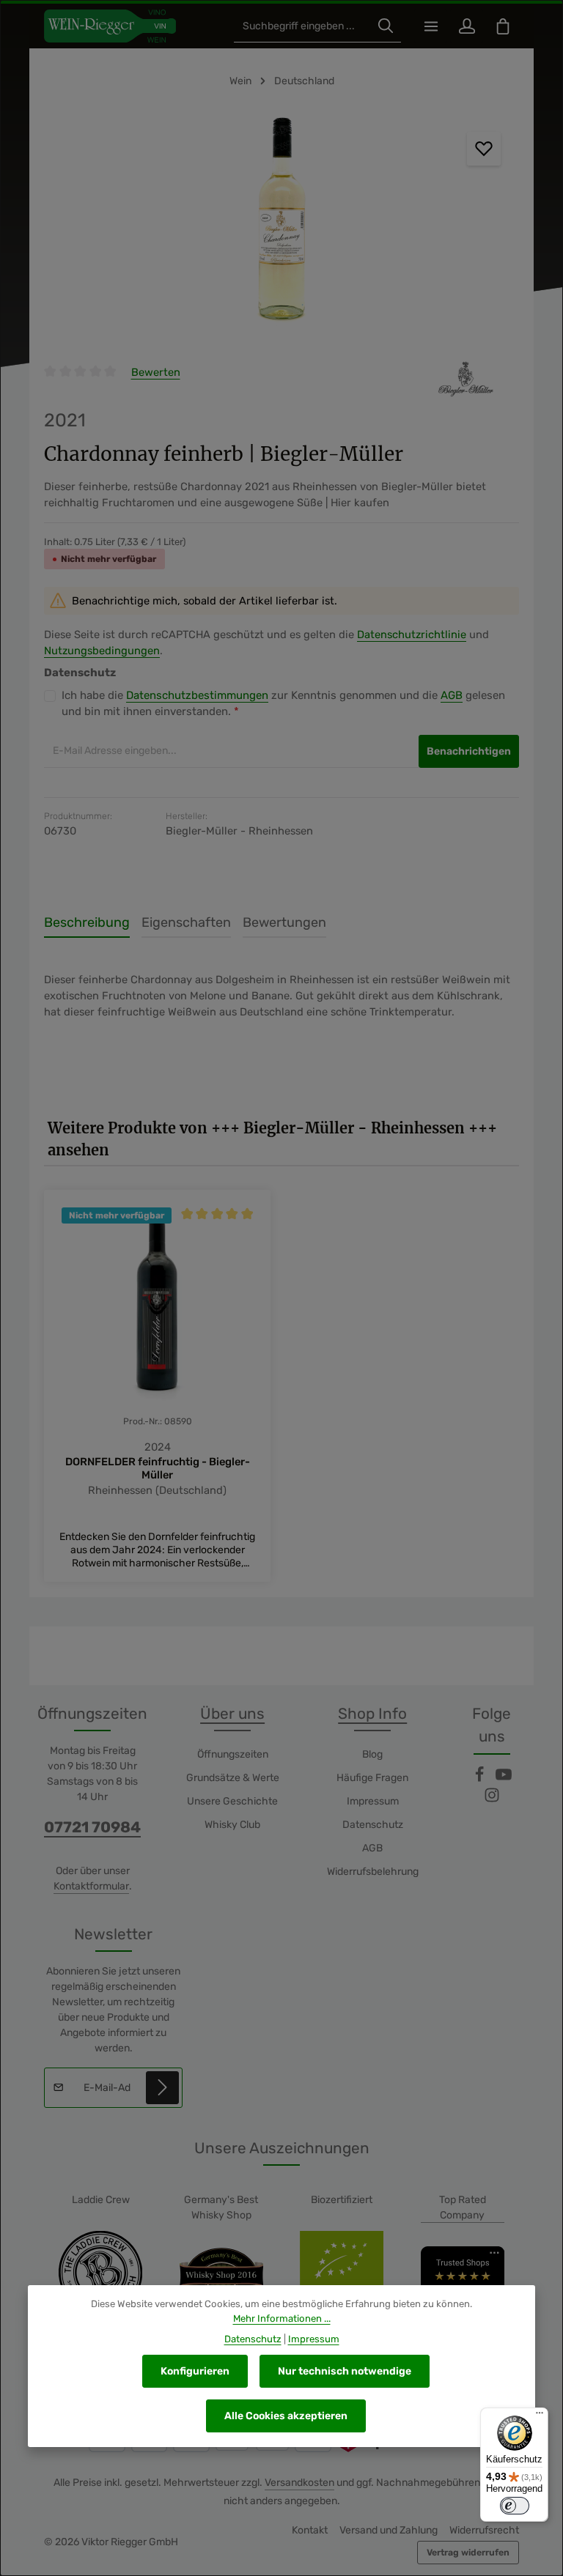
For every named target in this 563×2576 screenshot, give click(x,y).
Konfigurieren (195, 2371)
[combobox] (302, 26)
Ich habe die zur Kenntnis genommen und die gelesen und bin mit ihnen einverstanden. (283, 704)
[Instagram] (492, 1800)
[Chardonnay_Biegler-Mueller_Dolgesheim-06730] (281, 224)
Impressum (373, 1801)
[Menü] (431, 26)
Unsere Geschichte (232, 1801)
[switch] (515, 2506)
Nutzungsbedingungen (102, 651)
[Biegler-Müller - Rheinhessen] (468, 379)
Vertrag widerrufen (468, 2553)
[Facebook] (481, 1779)
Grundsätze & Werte (233, 1778)
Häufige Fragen (372, 1778)
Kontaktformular (91, 1886)
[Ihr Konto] (467, 26)
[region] (281, 224)
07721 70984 (92, 1827)
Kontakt (310, 2530)
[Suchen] (386, 26)
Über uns (232, 1714)
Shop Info (372, 1714)
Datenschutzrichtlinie (412, 634)
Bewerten (156, 372)
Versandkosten (299, 2483)
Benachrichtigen (469, 751)
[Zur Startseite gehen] (110, 26)
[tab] (87, 924)
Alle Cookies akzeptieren (286, 2416)
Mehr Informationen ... (282, 2318)
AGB (452, 695)
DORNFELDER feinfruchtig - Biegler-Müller (158, 1468)
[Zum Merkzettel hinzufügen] (484, 149)
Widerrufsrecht (484, 2530)
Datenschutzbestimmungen (197, 695)
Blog (372, 1754)
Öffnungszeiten (233, 1754)
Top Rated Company (463, 2207)
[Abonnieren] (162, 2088)
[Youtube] (504, 1779)
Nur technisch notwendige (345, 2371)
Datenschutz (373, 1825)
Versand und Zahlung (389, 2530)
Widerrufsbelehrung (373, 1872)
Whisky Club (232, 1825)
